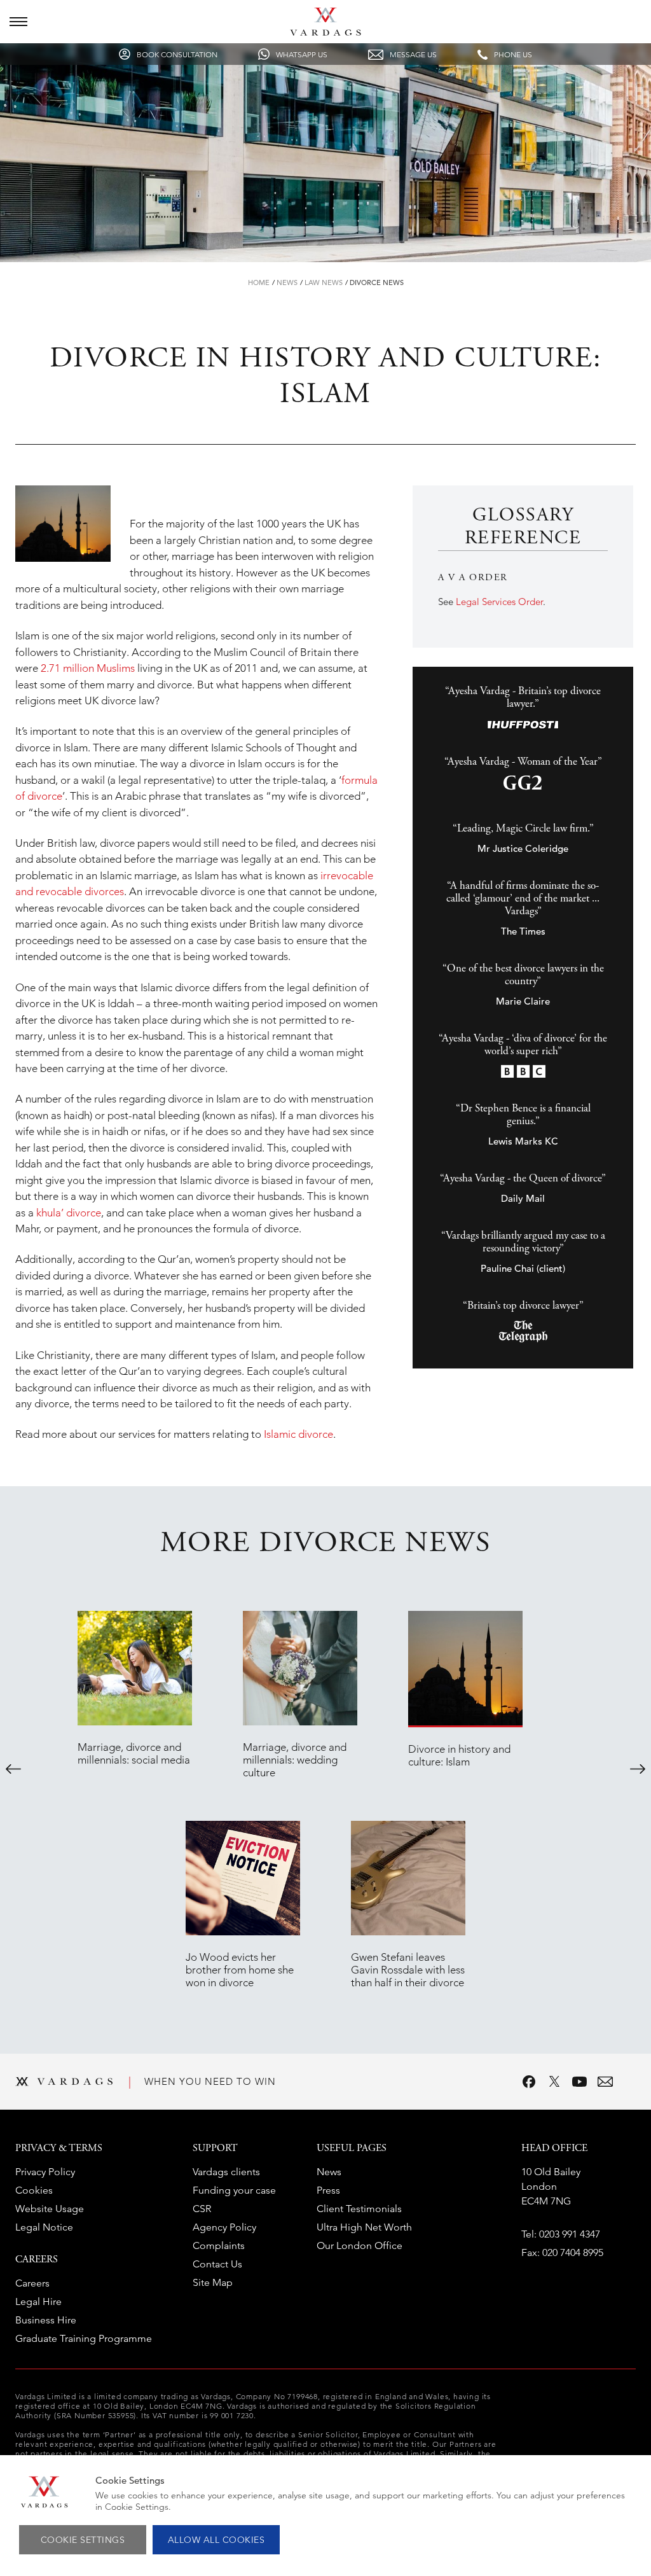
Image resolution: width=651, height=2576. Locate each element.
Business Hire (46, 2320)
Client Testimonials (359, 2209)
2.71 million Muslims (88, 668)
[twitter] (554, 2082)
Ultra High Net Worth (364, 2227)
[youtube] (580, 2082)
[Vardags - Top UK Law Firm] (325, 32)
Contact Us (217, 2264)
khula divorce (69, 1213)
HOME (259, 282)
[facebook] (529, 2082)
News (287, 282)
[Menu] (18, 22)
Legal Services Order (499, 602)
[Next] (638, 1769)
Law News (324, 282)
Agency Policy (224, 2227)
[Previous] (13, 1769)
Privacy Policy (45, 2172)
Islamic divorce (298, 1434)
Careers (32, 2283)
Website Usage (50, 2209)
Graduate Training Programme (84, 2338)
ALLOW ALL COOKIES (216, 2540)
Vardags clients (226, 2172)
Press (328, 2190)
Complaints (219, 2245)
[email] (605, 2082)
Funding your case (234, 2190)
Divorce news (377, 282)
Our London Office (360, 2245)
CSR (202, 2209)
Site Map (213, 2282)
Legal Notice (44, 2227)
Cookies (34, 2190)
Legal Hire (38, 2301)
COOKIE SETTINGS (83, 2540)
